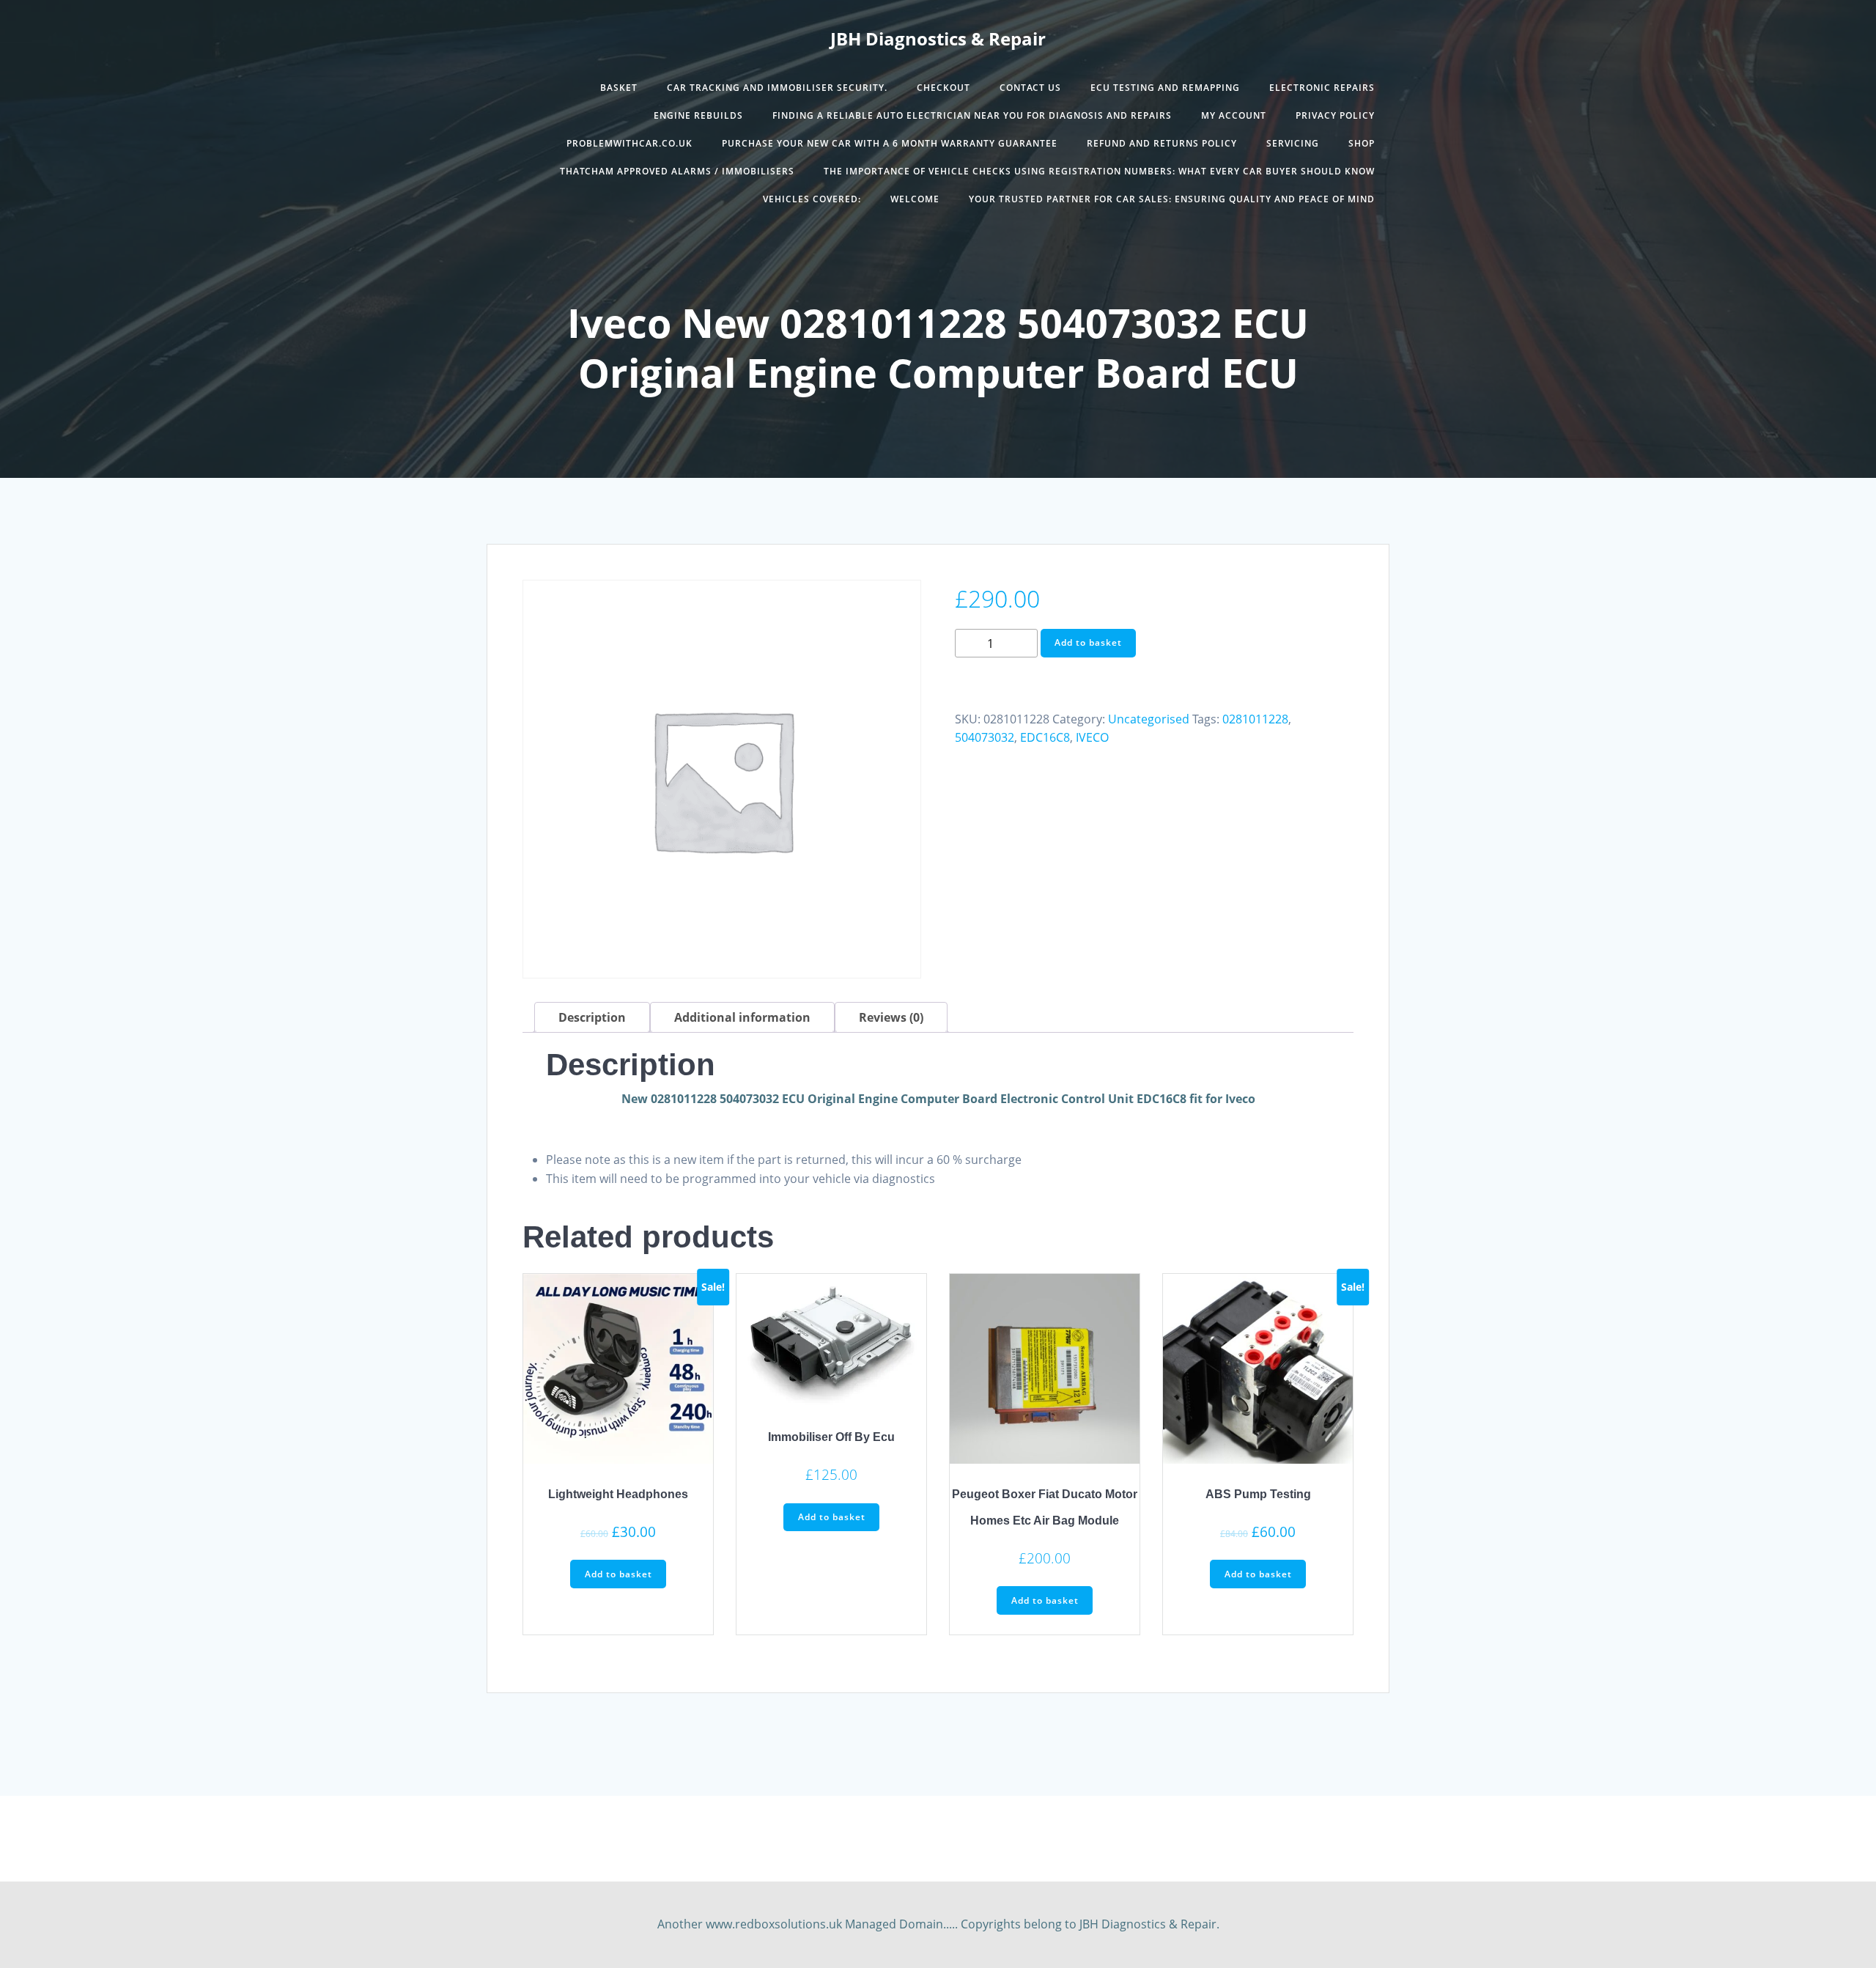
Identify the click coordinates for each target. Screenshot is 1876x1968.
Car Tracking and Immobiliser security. (777, 88)
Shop (1362, 143)
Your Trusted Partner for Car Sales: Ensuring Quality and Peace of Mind (1172, 199)
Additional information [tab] (742, 1017)
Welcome (915, 199)
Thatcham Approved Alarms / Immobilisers (677, 171)
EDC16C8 (1045, 737)
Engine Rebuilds (698, 115)
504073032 (985, 737)
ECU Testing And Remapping (1165, 88)
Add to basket (1088, 642)
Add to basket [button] (618, 1574)
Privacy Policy (1335, 115)
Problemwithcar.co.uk (629, 143)
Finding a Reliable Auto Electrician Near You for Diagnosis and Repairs (972, 115)
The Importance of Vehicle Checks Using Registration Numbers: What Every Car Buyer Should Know (1099, 171)
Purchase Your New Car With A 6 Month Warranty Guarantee (890, 143)
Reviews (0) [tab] (891, 1017)
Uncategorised (1149, 719)
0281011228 (1255, 719)
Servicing (1293, 143)
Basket (619, 88)
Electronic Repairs (1322, 88)
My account (1234, 115)
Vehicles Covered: (812, 199)
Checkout (943, 88)
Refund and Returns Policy (1162, 143)
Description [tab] (592, 1017)
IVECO (1092, 737)
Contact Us (1030, 88)
